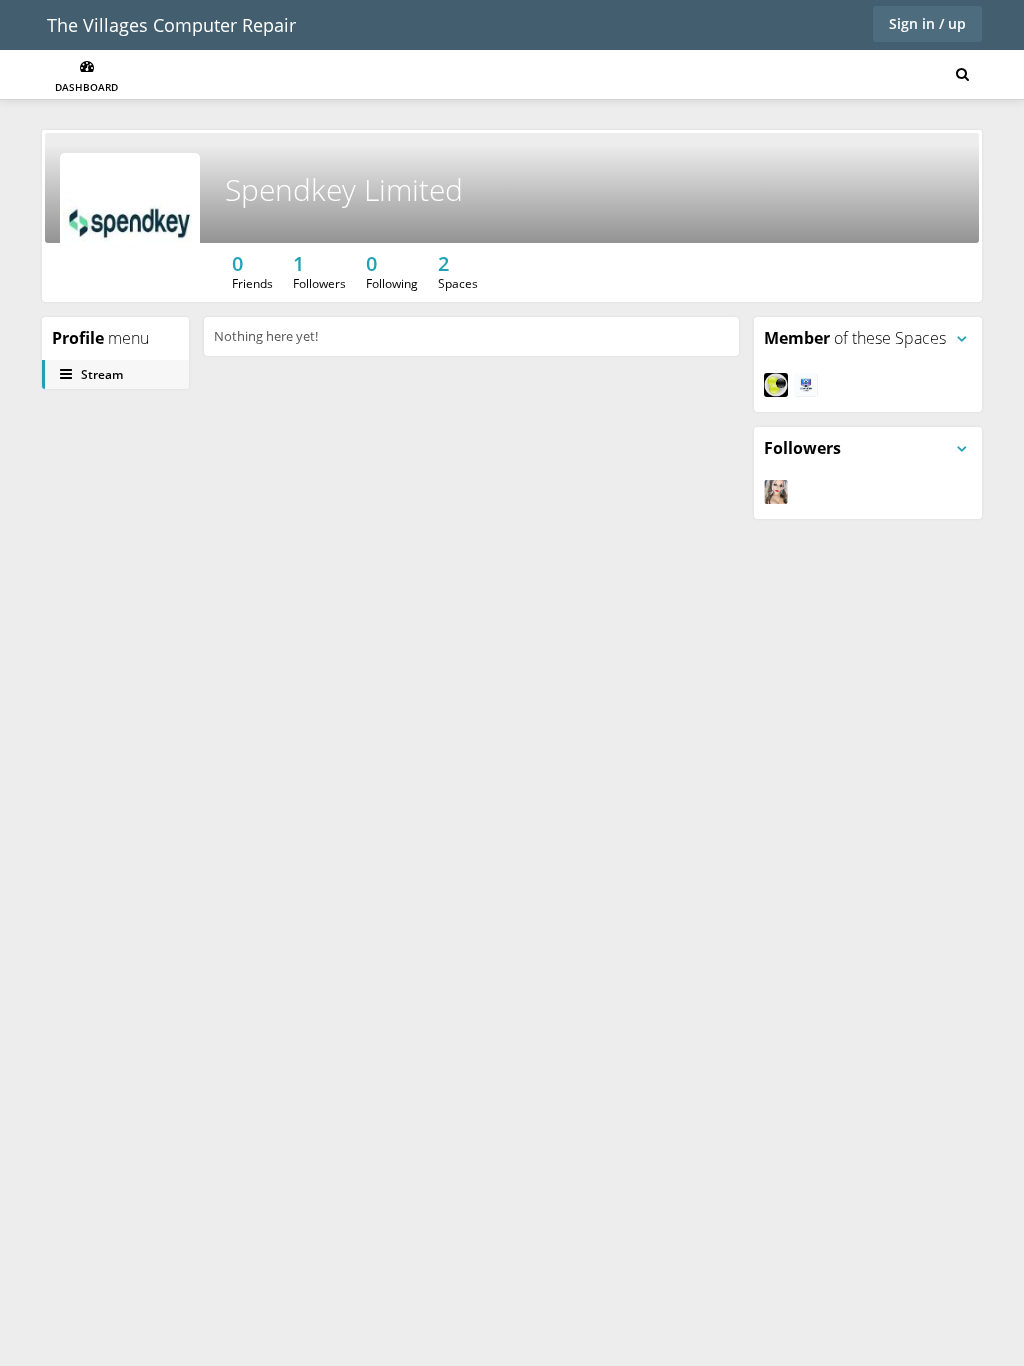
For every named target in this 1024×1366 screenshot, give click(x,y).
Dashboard (86, 87)
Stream (100, 374)
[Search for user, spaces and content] (962, 75)
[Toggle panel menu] (962, 339)
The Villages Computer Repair (171, 25)
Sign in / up (927, 23)
